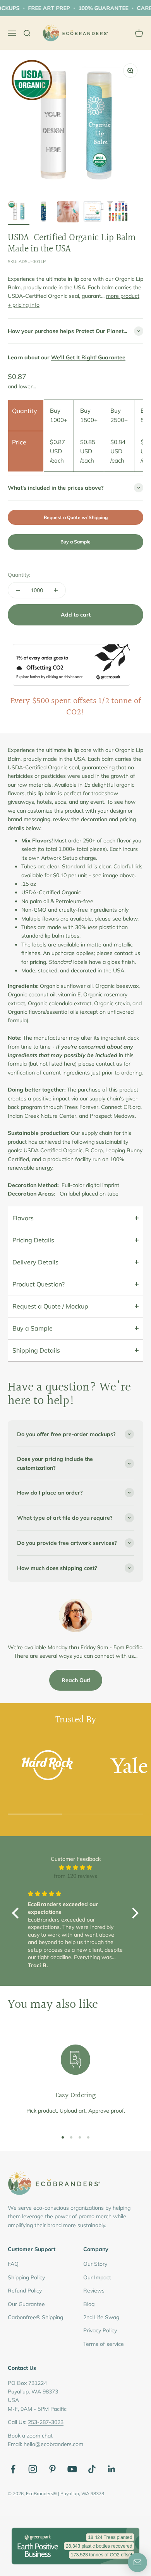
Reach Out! (76, 1680)
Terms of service (104, 2344)
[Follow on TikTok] (92, 2469)
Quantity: (19, 575)
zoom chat (40, 2436)
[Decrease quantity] (18, 590)
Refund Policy (25, 2291)
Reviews (94, 2291)
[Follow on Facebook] (13, 2469)
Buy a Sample (75, 542)
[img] (75, 1867)
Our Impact (97, 2277)
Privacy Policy (100, 2330)
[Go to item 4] (93, 213)
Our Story (95, 2264)
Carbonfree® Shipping (35, 2317)
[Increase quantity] (56, 590)
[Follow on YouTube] (72, 2469)
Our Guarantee (26, 2304)
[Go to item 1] (19, 213)
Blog (89, 2304)
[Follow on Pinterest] (52, 2469)
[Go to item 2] (43, 213)
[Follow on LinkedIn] (112, 2469)
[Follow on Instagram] (33, 2469)
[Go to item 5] (118, 213)
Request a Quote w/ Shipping (76, 517)
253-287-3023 (46, 2422)
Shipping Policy (26, 2277)
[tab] (75, 1218)
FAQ (13, 2264)
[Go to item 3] (68, 213)
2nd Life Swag (101, 2317)
